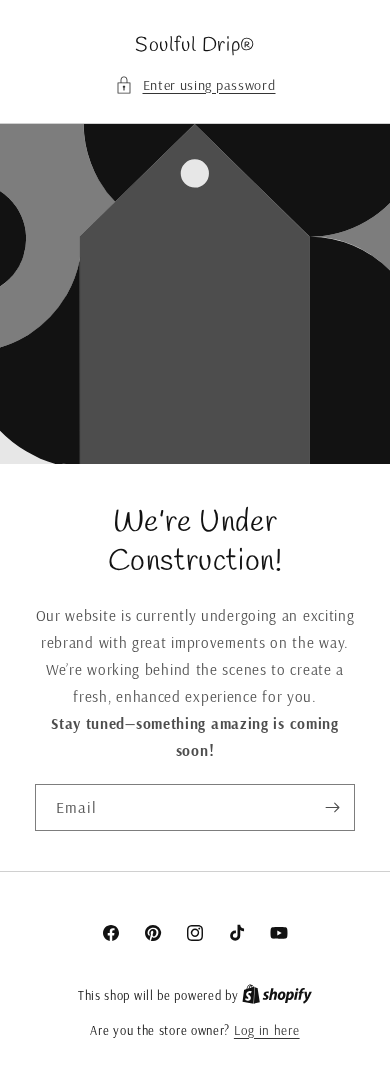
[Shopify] (277, 995)
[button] (195, 85)
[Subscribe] (332, 807)
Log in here (267, 1030)
